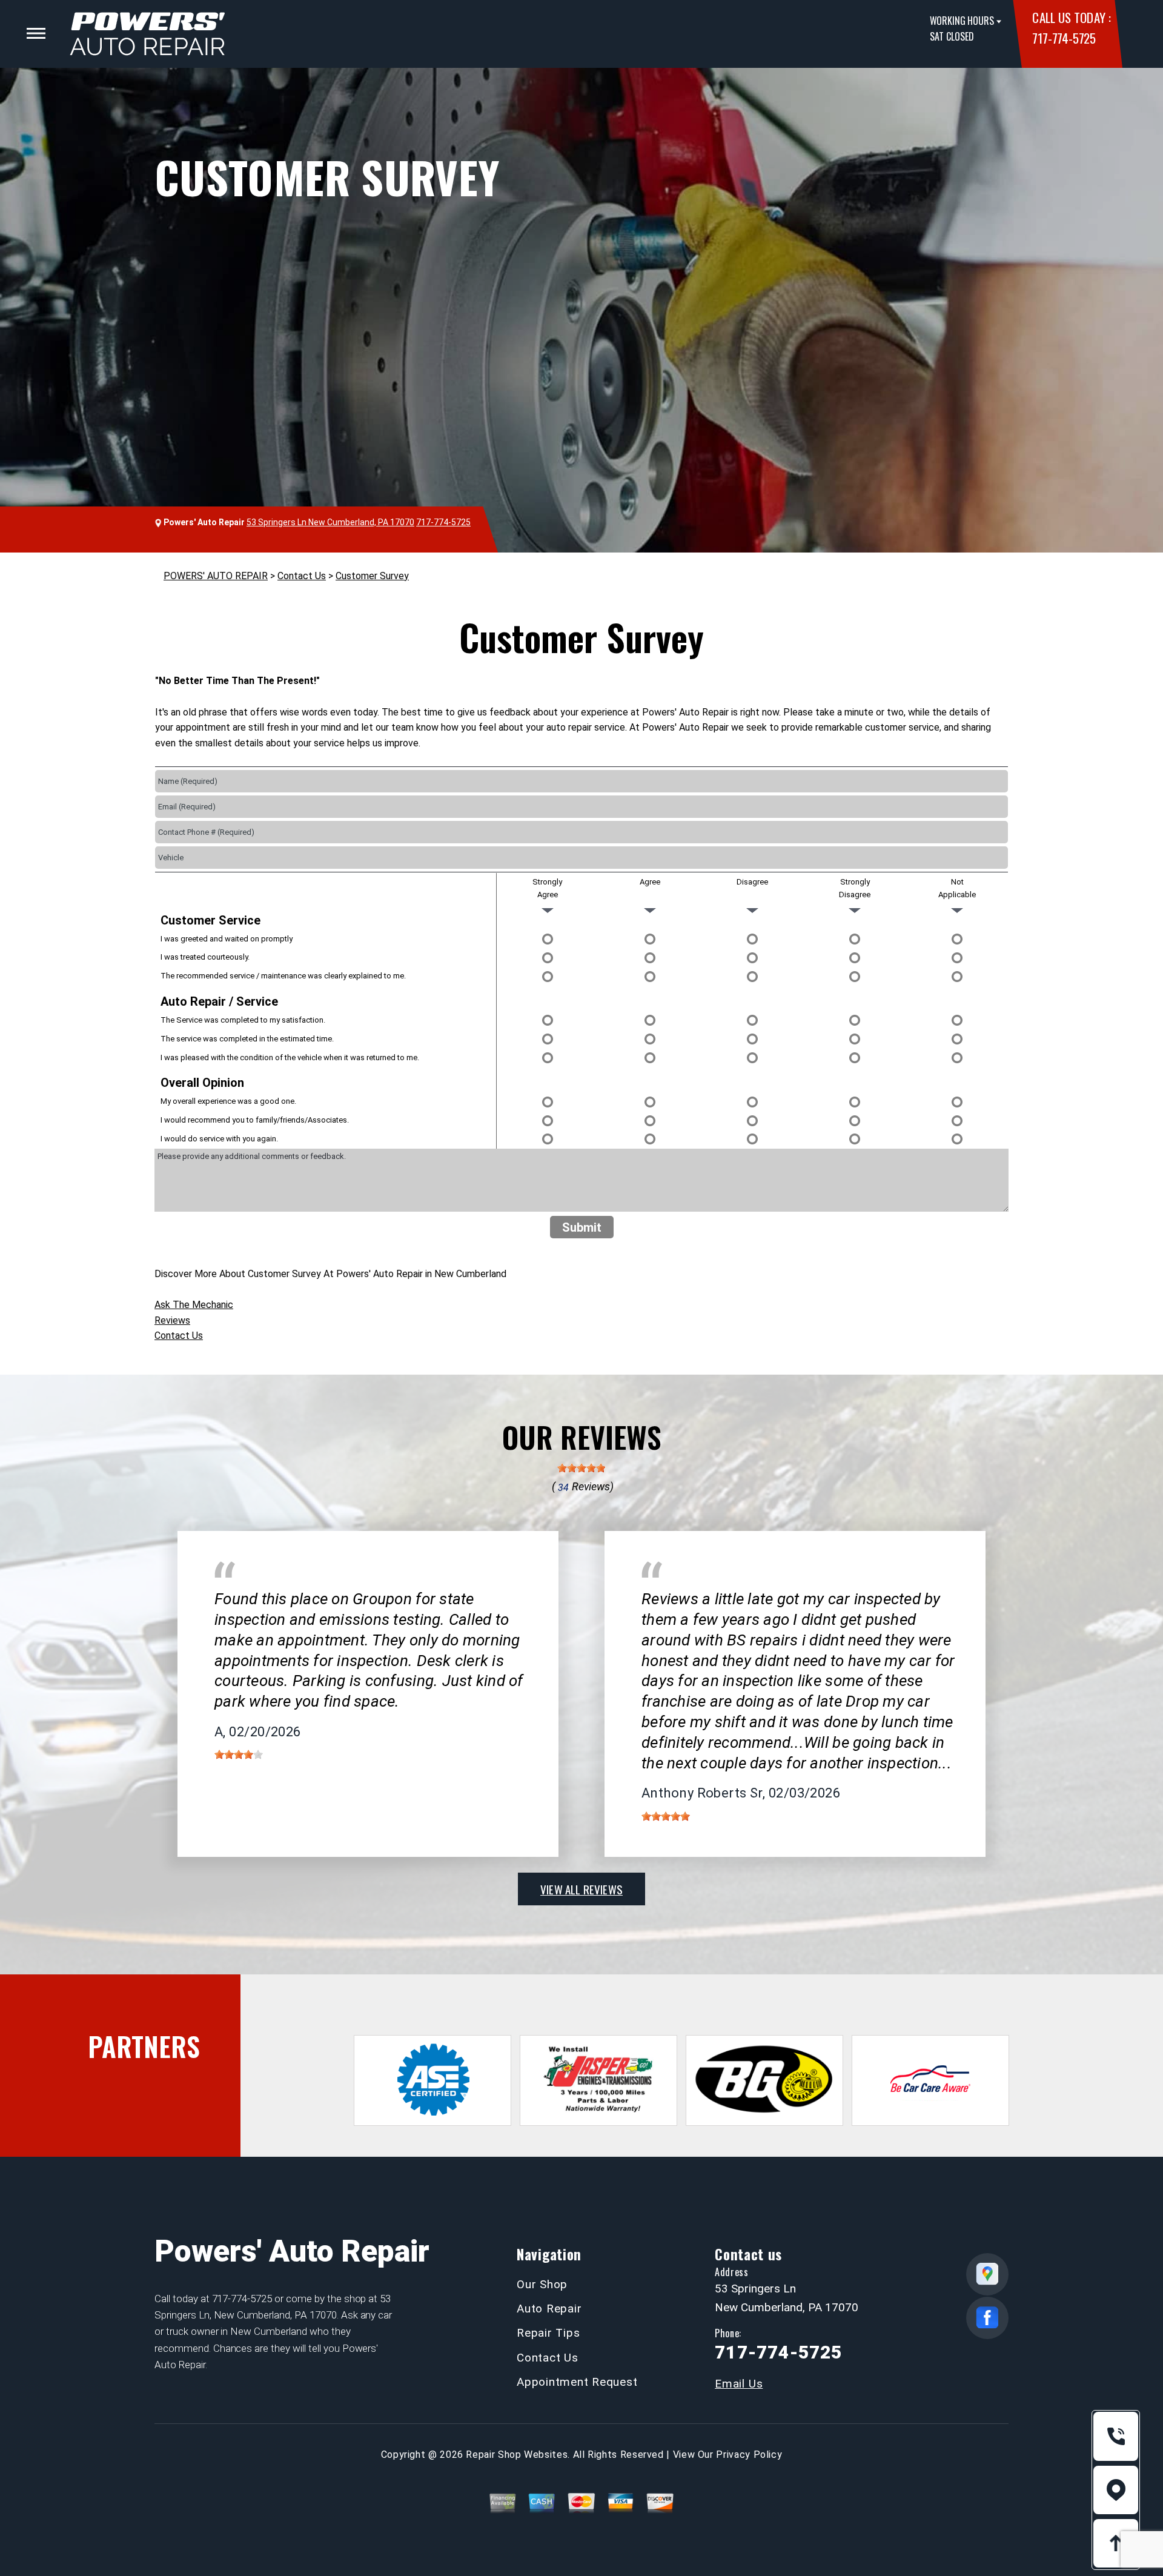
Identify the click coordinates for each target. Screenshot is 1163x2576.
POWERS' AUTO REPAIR (216, 576)
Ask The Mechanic (194, 1305)
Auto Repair (549, 2309)
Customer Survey (372, 576)
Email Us (739, 2384)
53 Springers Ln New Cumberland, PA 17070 (330, 522)
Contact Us (302, 576)
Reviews (172, 1320)
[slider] (581, 1468)
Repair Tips (548, 2333)
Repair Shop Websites (517, 2455)
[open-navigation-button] (36, 33)
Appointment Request (577, 2382)
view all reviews (581, 1889)
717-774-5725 (1064, 38)
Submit (582, 1227)
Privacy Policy (749, 2455)
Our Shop (542, 2284)
